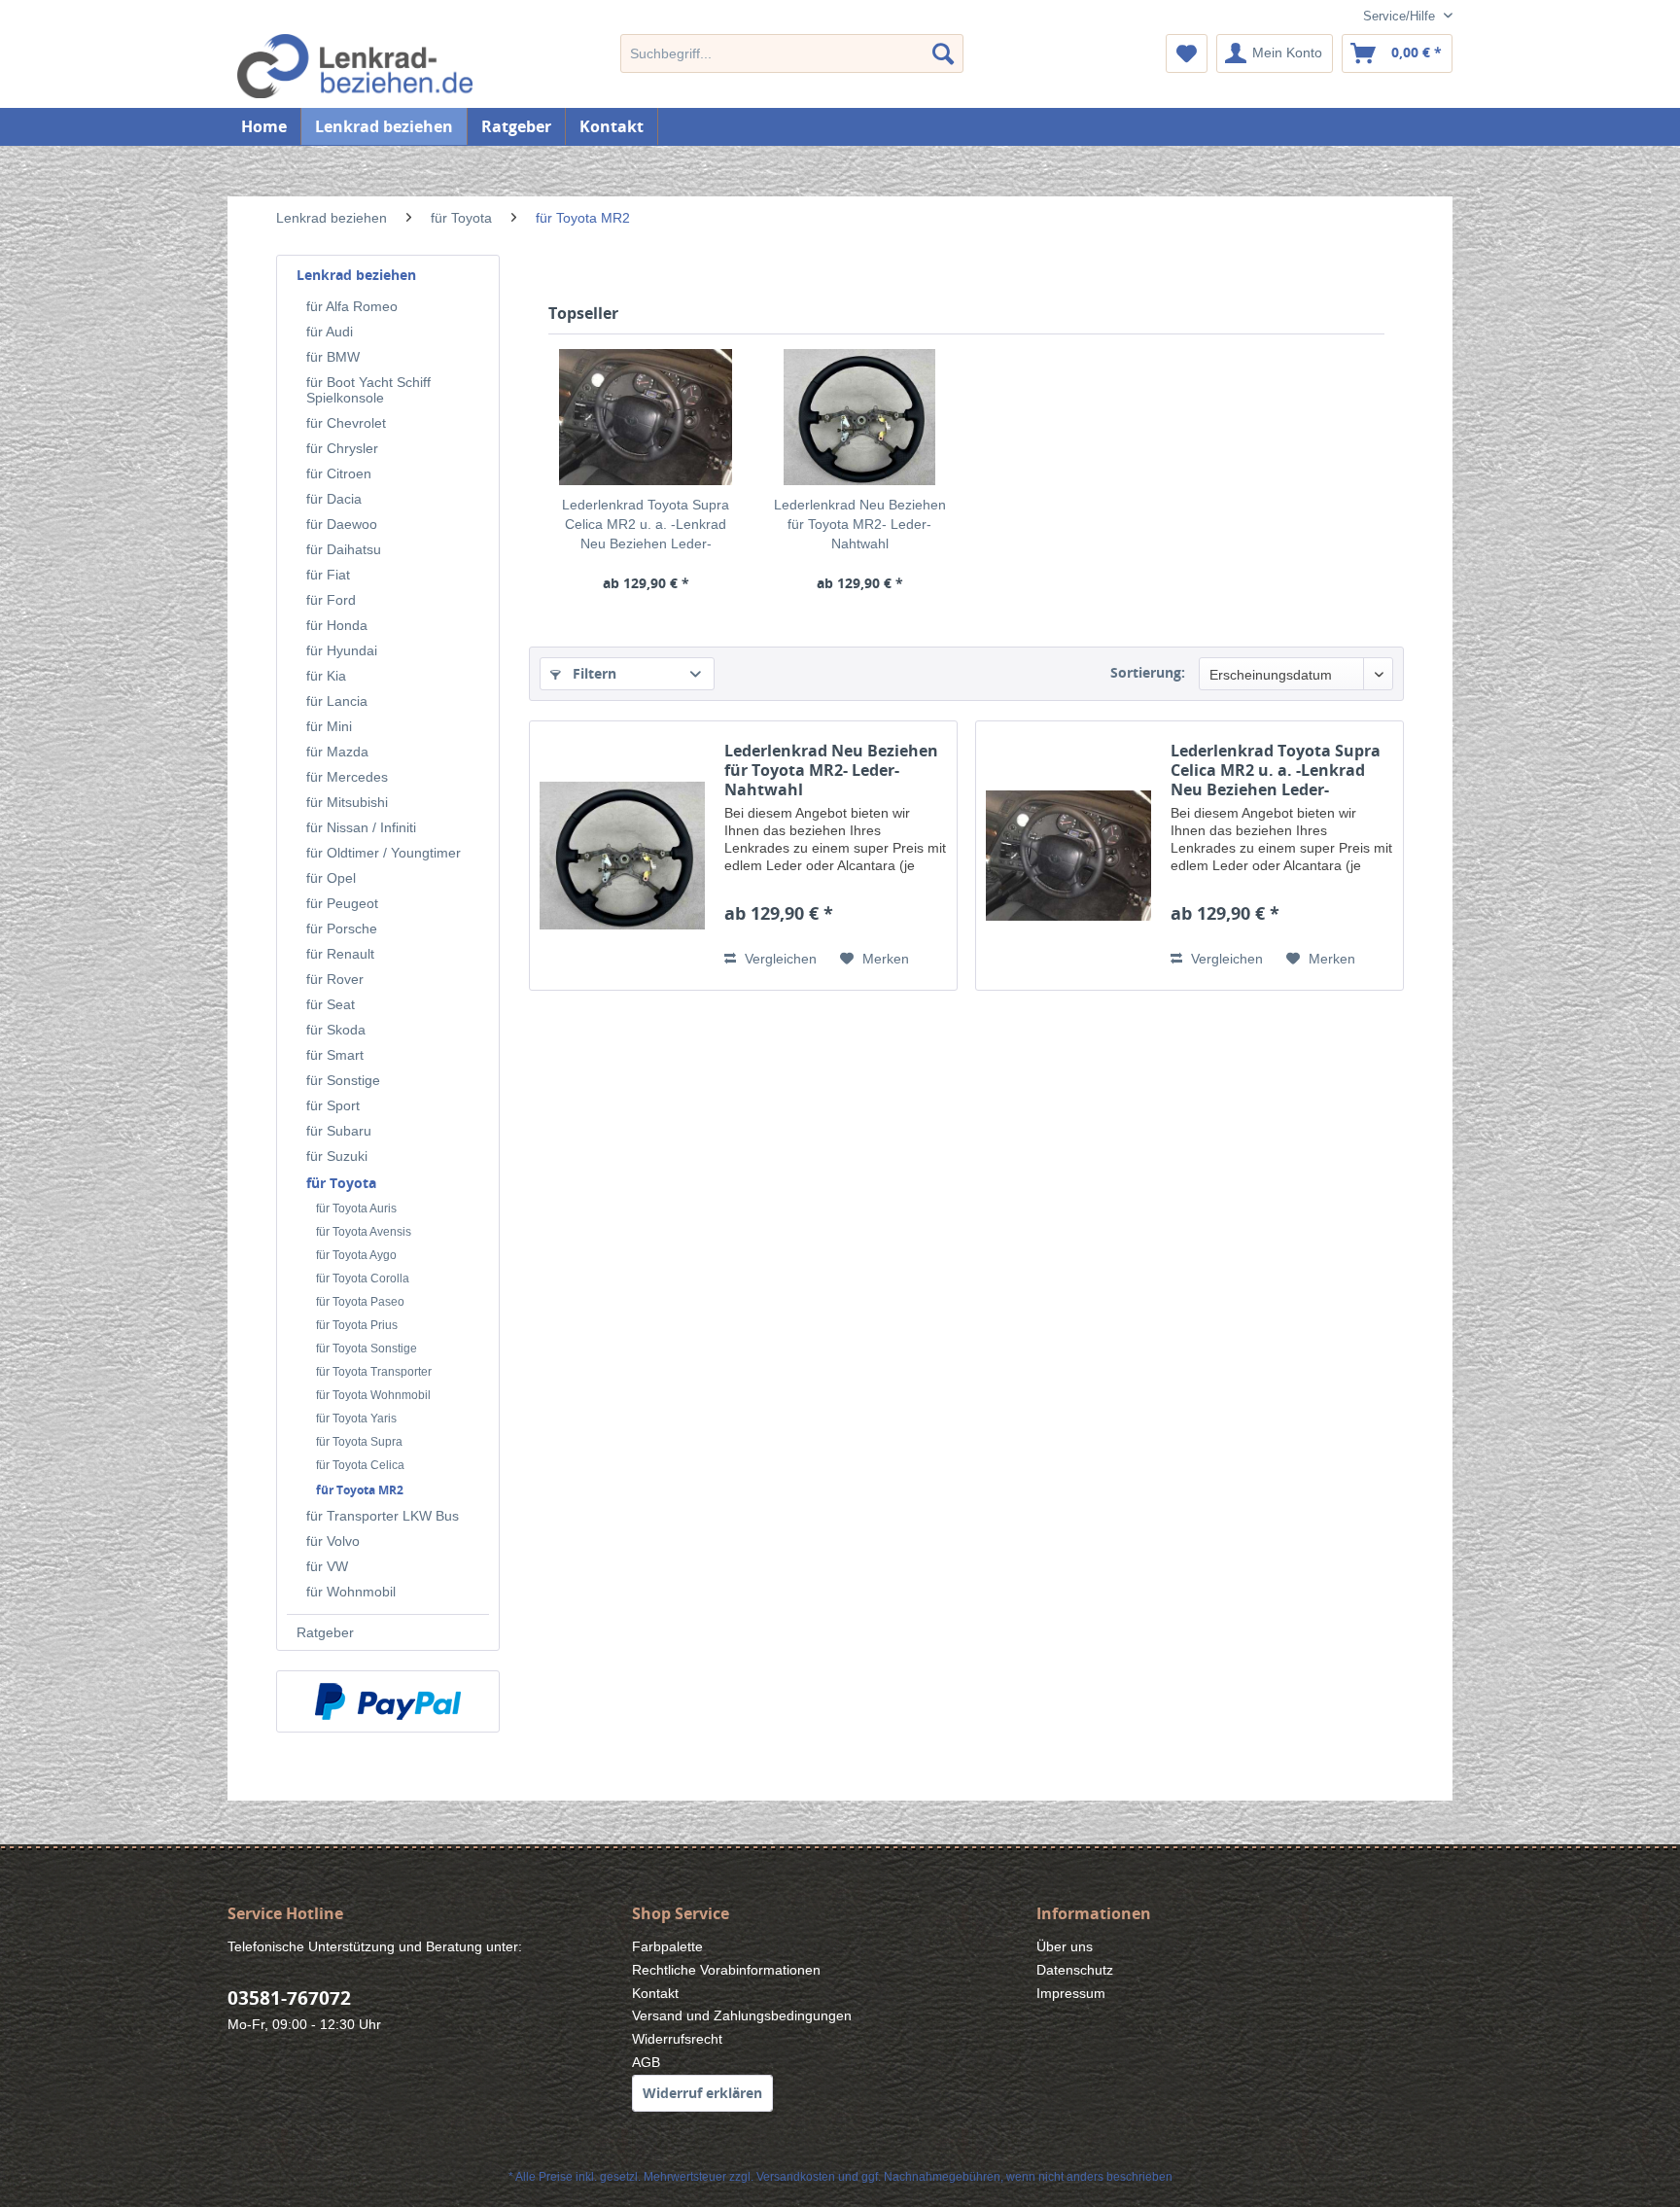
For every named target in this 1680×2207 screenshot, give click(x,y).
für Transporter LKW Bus (383, 1516)
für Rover (335, 979)
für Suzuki (337, 1156)
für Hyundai (342, 650)
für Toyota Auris (356, 1209)
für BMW (333, 357)
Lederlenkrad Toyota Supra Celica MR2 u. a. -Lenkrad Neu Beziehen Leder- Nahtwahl (646, 525)
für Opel (331, 878)
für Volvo (333, 1541)
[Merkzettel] (1187, 53)
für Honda (337, 625)
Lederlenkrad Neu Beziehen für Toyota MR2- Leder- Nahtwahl (860, 524)
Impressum (1071, 1993)
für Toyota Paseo (360, 1302)
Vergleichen (779, 959)
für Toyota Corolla (363, 1279)
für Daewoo (342, 524)
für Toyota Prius (357, 1325)
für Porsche (342, 928)
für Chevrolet (346, 423)
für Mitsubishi (347, 802)
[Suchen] (943, 53)
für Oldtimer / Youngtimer (384, 853)
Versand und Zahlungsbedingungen (742, 2015)
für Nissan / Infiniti (361, 827)
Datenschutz (1075, 1970)
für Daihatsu (344, 549)
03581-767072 (289, 1998)
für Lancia (337, 701)
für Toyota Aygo (356, 1255)
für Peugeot (342, 903)
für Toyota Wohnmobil (373, 1395)
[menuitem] (792, 53)
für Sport (333, 1105)
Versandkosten (796, 2177)
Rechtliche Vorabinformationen (726, 1970)
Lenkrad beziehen (356, 275)
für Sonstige (343, 1080)
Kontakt (612, 126)
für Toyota (341, 1183)
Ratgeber (325, 1632)
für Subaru (339, 1131)
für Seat (331, 1004)
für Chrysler (342, 448)
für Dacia (334, 499)
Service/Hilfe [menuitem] (1401, 16)
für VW (327, 1566)
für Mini (329, 726)
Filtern (593, 673)
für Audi (330, 332)
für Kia (326, 676)
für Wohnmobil (351, 1592)
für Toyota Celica (360, 1465)
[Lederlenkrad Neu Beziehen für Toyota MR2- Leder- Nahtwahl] (859, 417)
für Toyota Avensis (364, 1232)
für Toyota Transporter (374, 1372)
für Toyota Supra (359, 1442)
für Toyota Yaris (356, 1419)
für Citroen (339, 473)
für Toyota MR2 (360, 1490)
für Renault (340, 954)
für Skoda (336, 1030)
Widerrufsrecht (677, 2039)
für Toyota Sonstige (367, 1349)
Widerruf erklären (702, 2093)
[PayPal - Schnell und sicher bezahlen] (388, 1701)
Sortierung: (1148, 672)
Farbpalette (667, 1946)
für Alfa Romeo (352, 306)
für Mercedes (347, 777)
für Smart (335, 1055)
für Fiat (328, 575)
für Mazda (337, 752)
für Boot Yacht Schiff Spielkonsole (368, 390)
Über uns (1065, 1946)
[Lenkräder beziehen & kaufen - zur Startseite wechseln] (384, 66)
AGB (646, 2062)
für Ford (331, 600)
